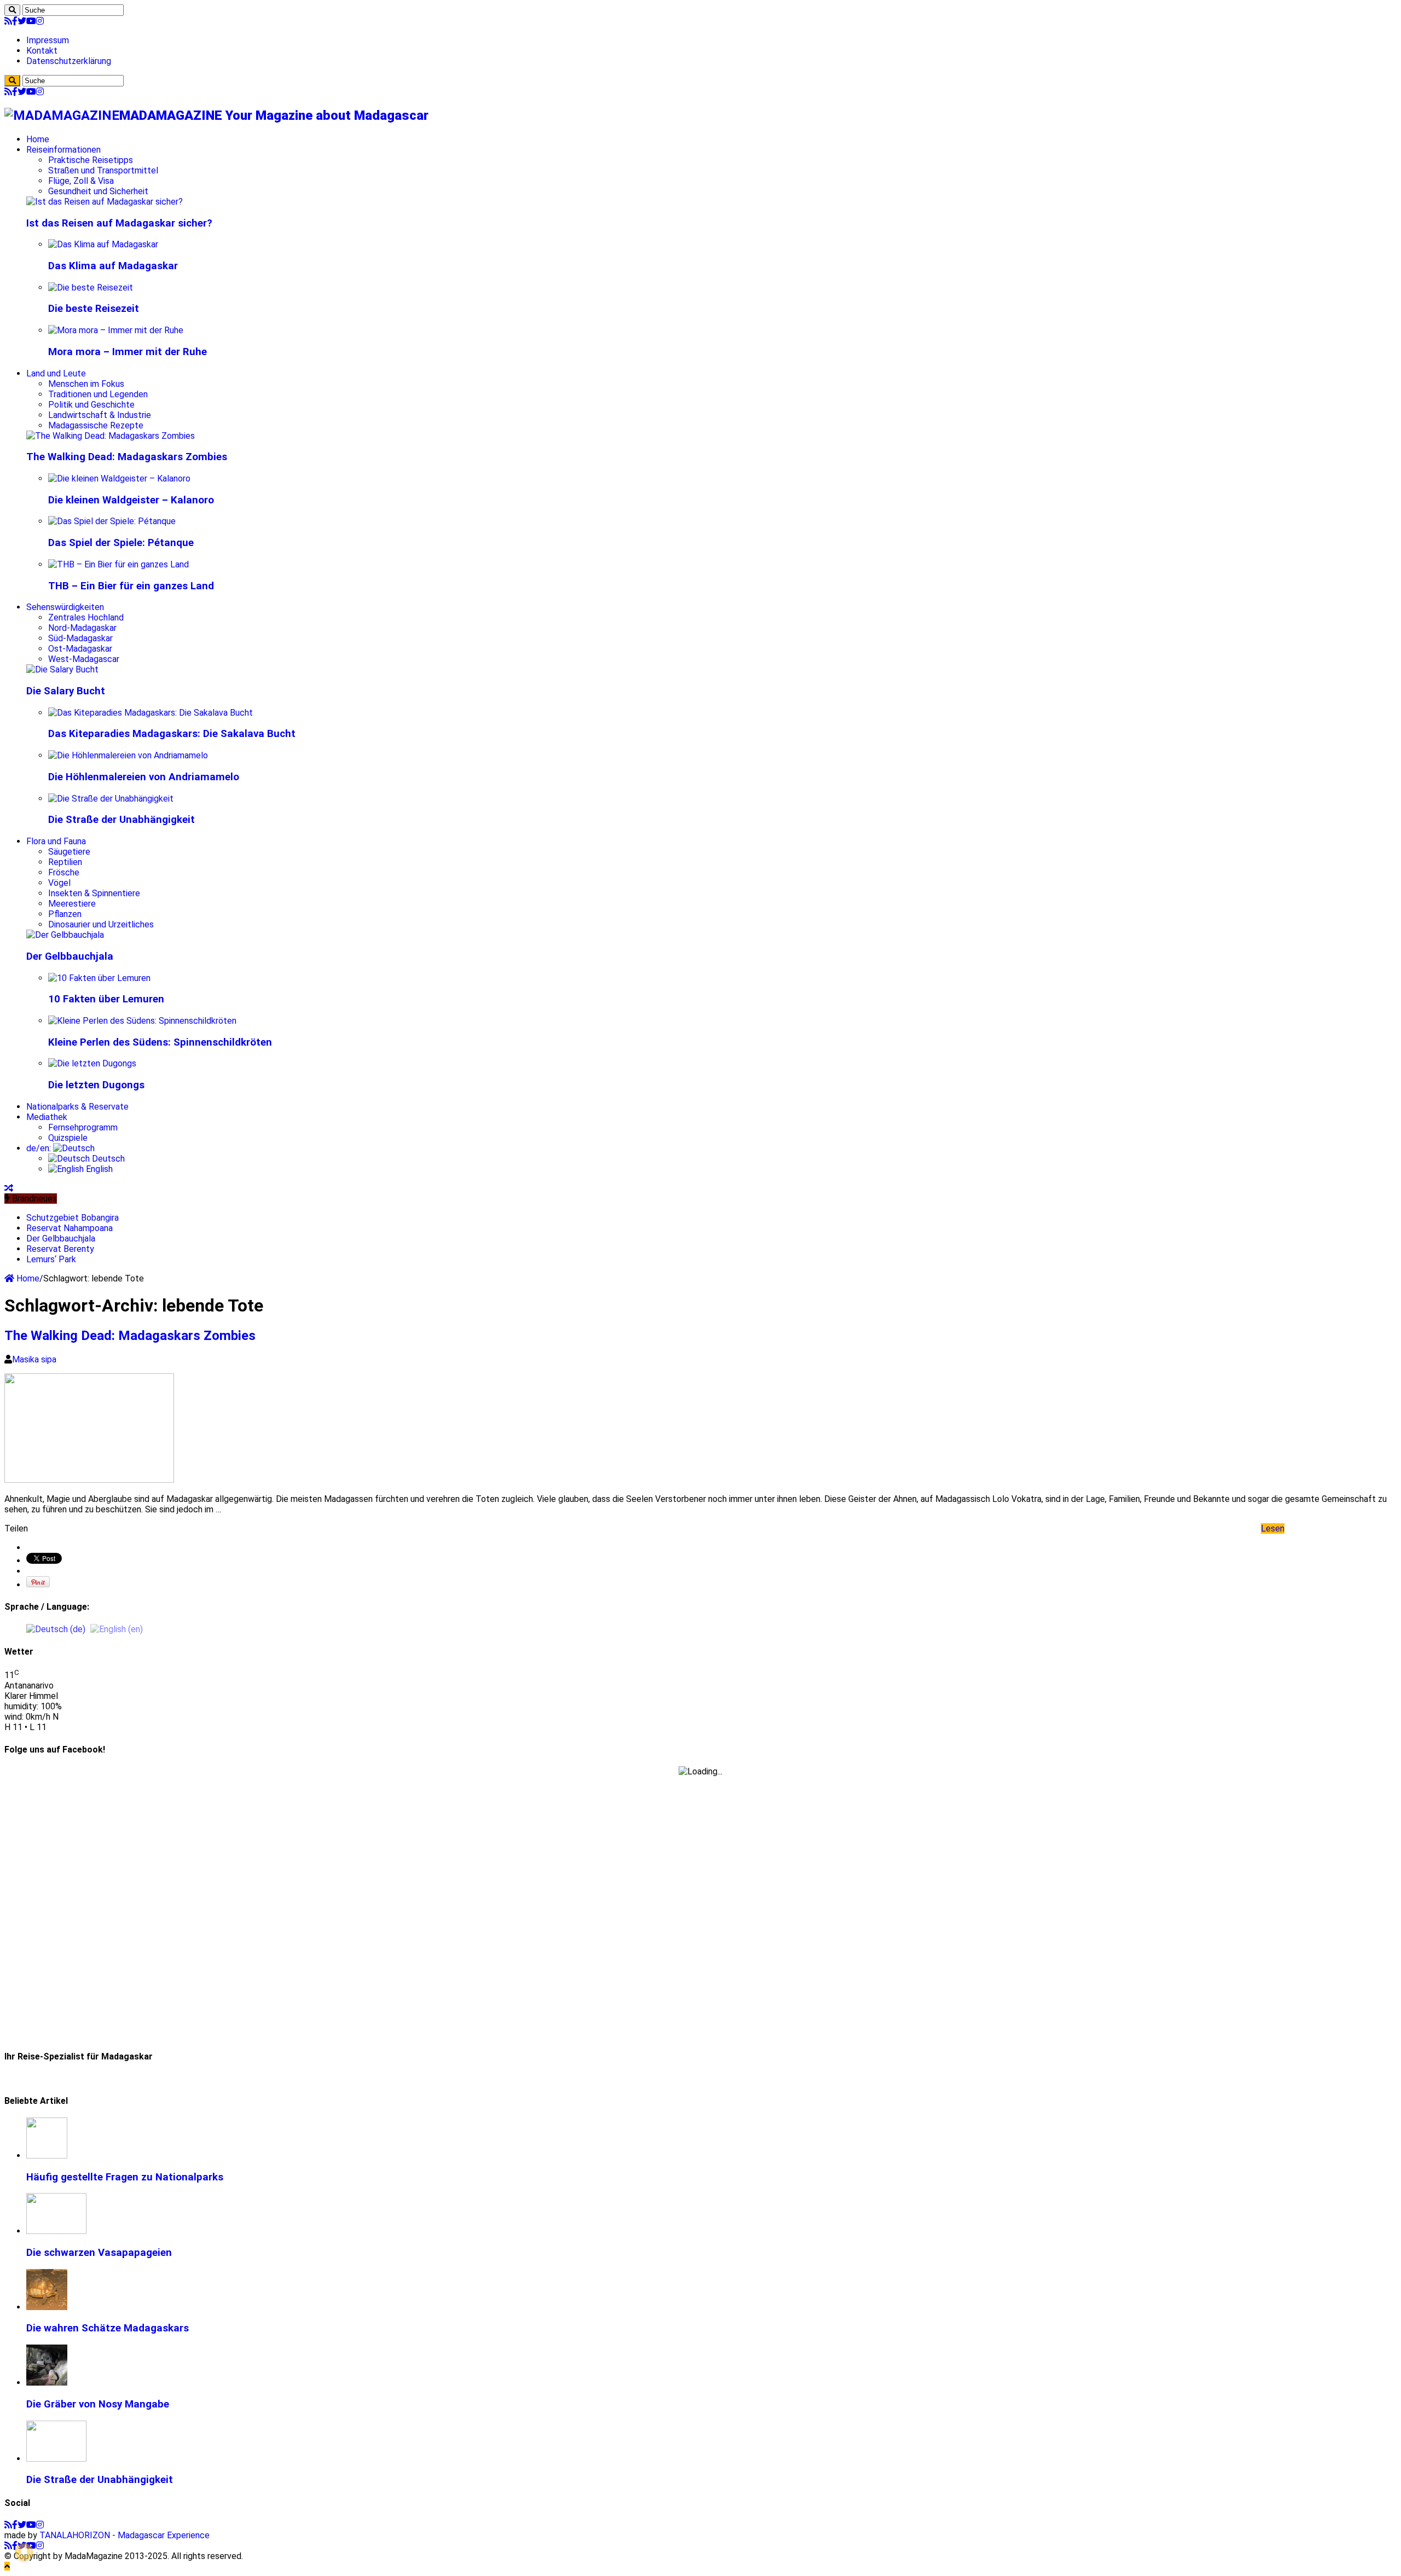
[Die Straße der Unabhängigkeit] (111, 799)
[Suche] (12, 10)
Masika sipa (34, 1359)
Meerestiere (72, 904)
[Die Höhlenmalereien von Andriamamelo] (128, 755)
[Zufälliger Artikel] (9, 1188)
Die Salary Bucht (66, 691)
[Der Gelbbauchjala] (65, 935)
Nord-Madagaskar (82, 628)
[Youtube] (31, 21)
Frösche (64, 872)
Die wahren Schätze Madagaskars (108, 2328)
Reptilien (65, 862)
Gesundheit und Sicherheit (98, 191)
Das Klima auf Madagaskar (113, 266)
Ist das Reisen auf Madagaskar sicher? (119, 223)
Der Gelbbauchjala (70, 956)
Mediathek (47, 1117)
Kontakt (42, 51)
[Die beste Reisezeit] (91, 288)
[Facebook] (15, 21)
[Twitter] (22, 21)
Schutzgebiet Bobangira (73, 1218)
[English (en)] (117, 1629)
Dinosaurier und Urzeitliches (101, 924)
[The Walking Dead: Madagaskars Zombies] (111, 436)
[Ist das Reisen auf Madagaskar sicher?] (105, 202)
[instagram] (40, 21)
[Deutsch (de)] (56, 1629)
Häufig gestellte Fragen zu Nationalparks (125, 2177)
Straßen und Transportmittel (103, 170)
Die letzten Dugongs (96, 1085)
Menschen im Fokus (86, 384)
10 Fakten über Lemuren (106, 999)
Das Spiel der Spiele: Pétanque (121, 543)
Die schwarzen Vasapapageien (99, 2253)
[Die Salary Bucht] (62, 669)
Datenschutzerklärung (69, 61)
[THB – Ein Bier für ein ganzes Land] (118, 564)
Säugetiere (69, 852)
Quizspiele (68, 1138)
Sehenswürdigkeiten (65, 607)
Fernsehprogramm (83, 1127)
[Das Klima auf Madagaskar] (103, 244)
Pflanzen (65, 914)
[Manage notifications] (24, 2552)
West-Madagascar (84, 659)
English (98, 1169)
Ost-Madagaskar (80, 649)
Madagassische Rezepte (96, 425)
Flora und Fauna (56, 841)
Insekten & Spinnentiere (94, 893)
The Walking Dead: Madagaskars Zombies (127, 457)
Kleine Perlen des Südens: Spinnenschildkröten (160, 1042)
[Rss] (8, 21)
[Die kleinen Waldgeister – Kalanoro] (119, 478)
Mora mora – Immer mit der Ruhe (128, 352)
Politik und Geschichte (91, 405)
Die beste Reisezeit (94, 309)
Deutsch (107, 1159)
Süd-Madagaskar (80, 638)
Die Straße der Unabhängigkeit (121, 820)
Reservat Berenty (60, 1249)
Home (38, 139)
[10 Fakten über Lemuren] (99, 978)
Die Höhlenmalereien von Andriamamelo (144, 777)
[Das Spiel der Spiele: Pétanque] (112, 521)
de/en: (40, 1148)
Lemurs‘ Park (51, 1259)
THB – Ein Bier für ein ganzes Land (131, 586)
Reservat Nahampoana (70, 1228)
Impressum (48, 40)
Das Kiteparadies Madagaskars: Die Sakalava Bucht (172, 734)
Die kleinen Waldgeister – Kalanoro (131, 500)
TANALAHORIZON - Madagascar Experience (125, 2535)
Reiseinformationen (63, 150)
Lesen (1273, 1528)
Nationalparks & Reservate (77, 1107)
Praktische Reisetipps (91, 160)
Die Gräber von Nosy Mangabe (98, 2404)
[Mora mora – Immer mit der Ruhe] (116, 330)
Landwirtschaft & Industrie (100, 415)
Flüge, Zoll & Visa (81, 181)
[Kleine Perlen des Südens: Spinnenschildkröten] (142, 1021)
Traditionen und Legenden (98, 394)
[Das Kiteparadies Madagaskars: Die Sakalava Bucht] (150, 713)
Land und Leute (56, 373)
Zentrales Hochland (86, 617)
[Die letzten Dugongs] (92, 1063)
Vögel (59, 883)
